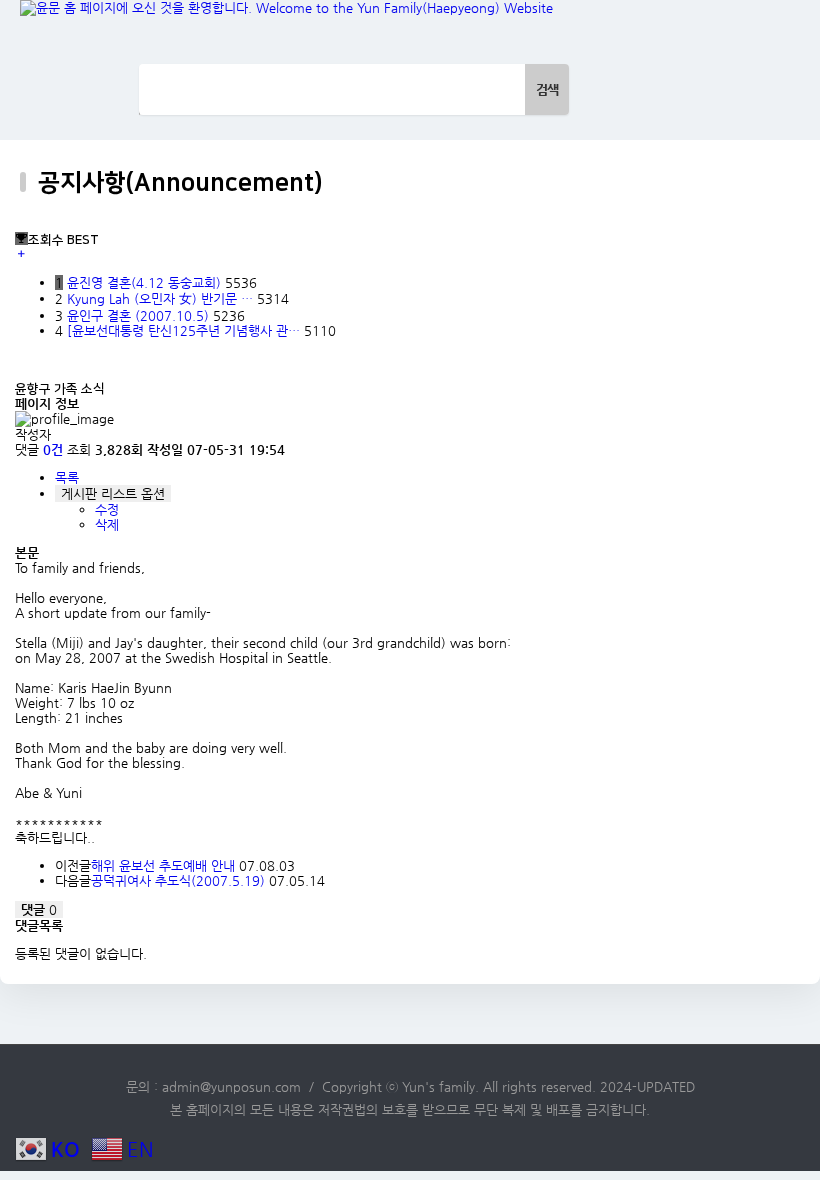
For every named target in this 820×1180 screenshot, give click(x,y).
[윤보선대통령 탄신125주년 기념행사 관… (185, 330)
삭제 (107, 524)
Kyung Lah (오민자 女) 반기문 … (162, 298)
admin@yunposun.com (231, 1086)
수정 (107, 509)
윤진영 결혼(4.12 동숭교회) (146, 282)
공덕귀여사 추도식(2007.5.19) (178, 880)
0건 (53, 449)
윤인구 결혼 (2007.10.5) (140, 315)
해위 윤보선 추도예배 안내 (163, 865)
